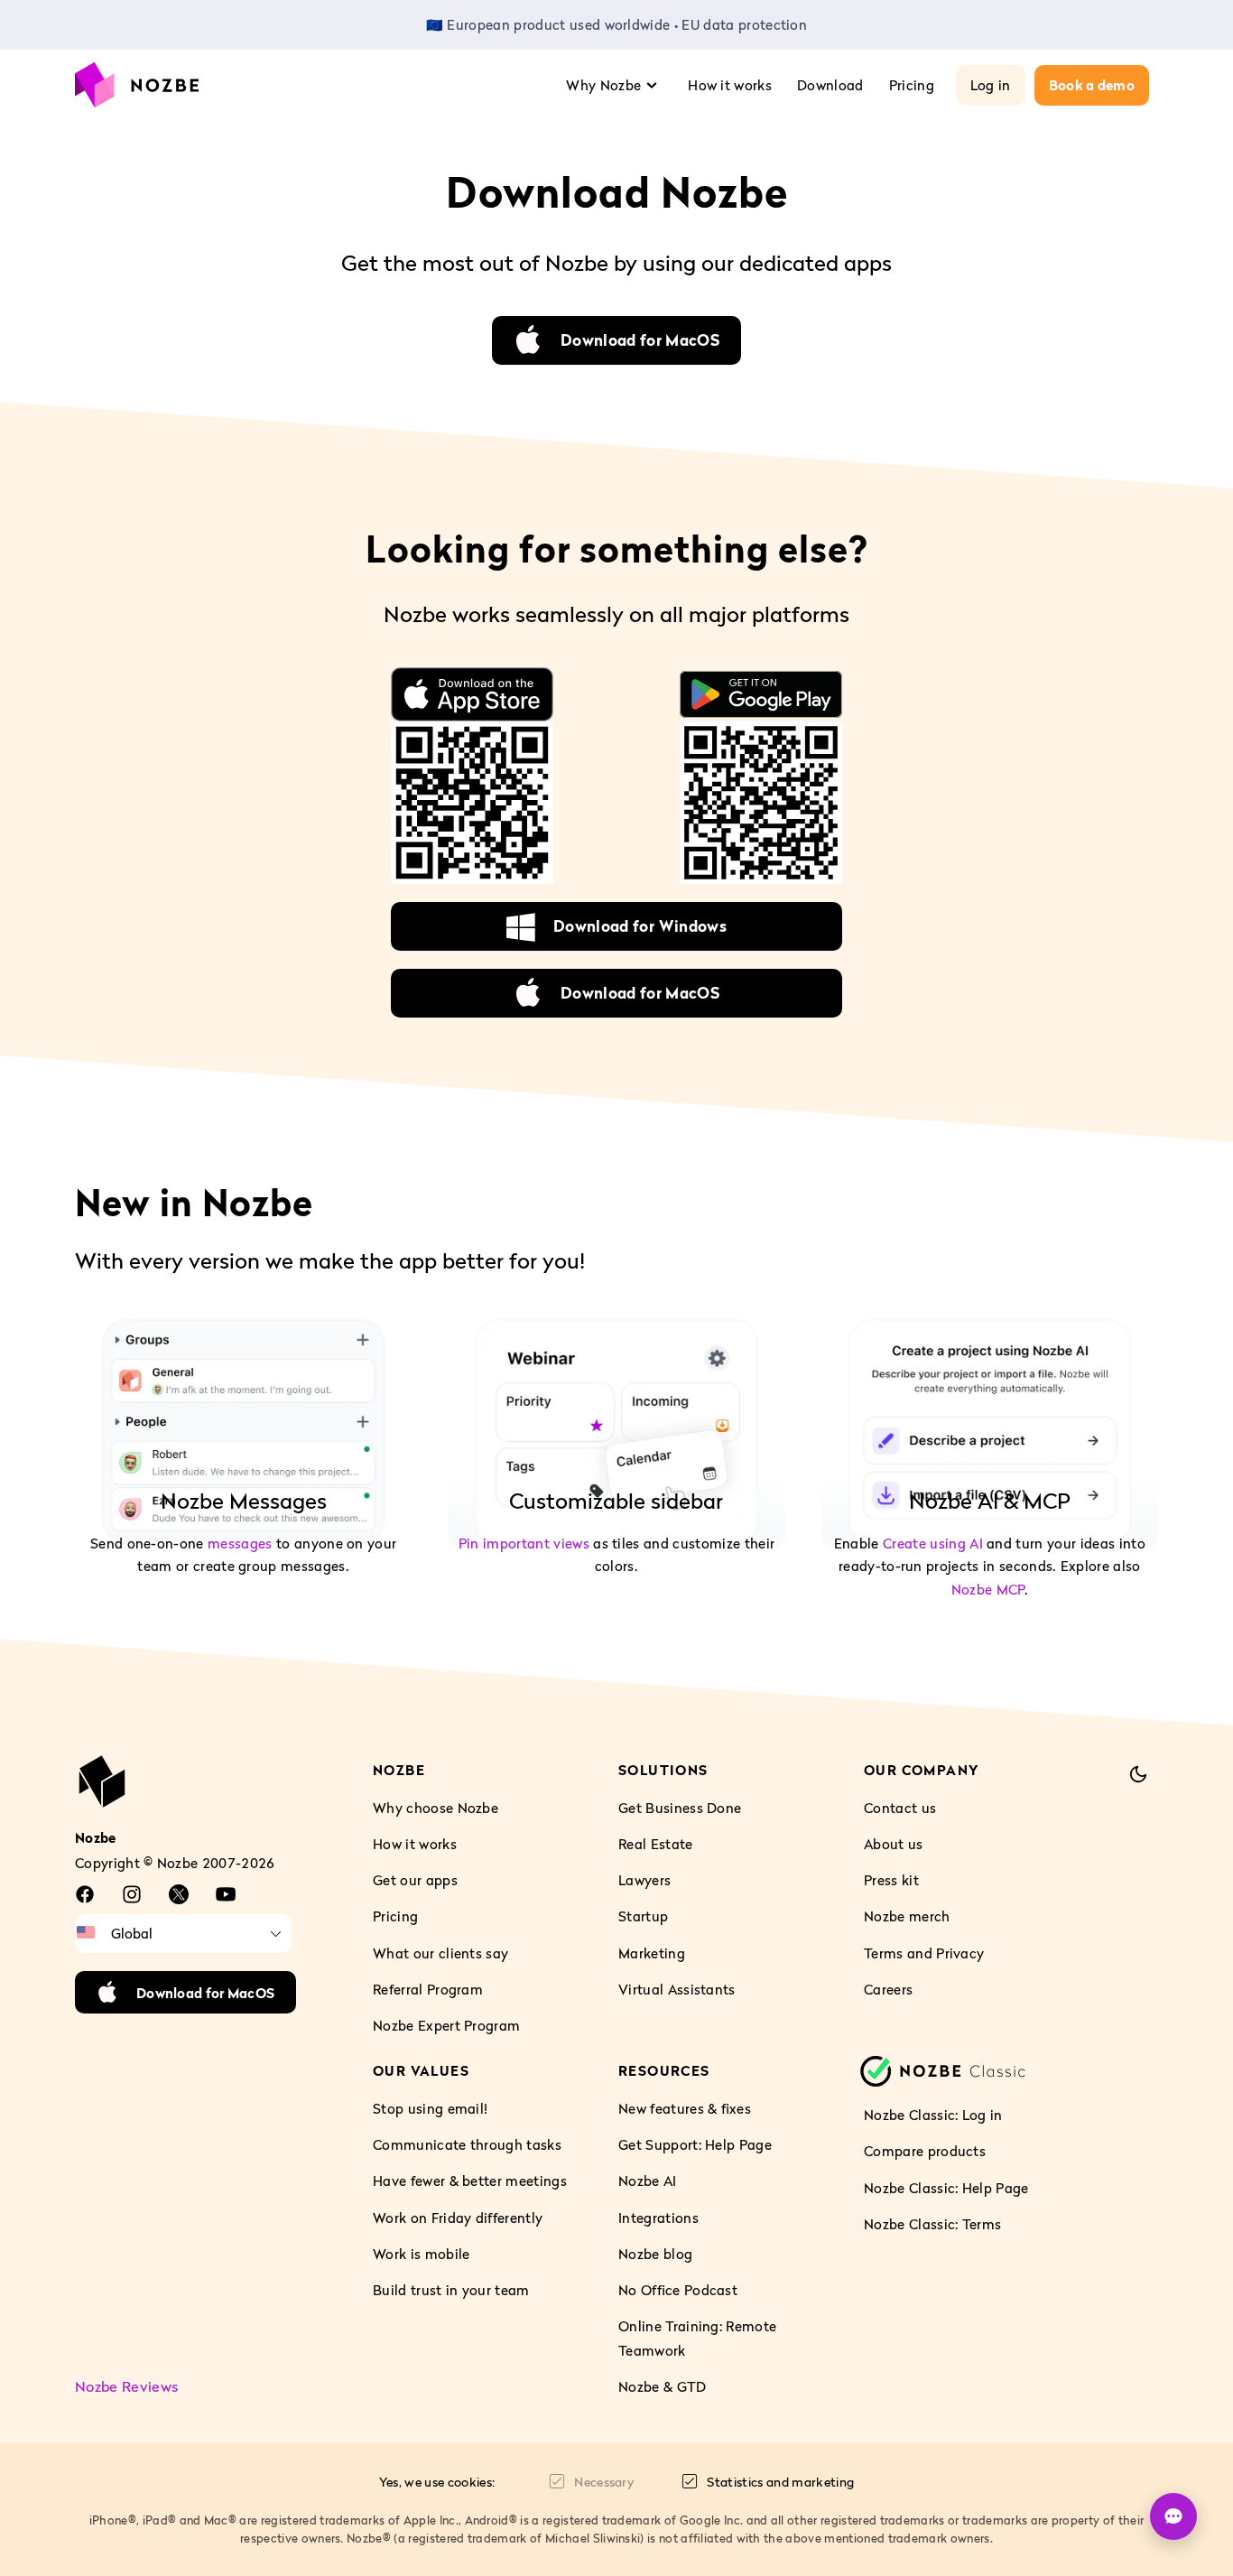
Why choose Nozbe (436, 1808)
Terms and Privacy (924, 1952)
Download (830, 85)
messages (240, 1543)
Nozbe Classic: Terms (932, 2224)
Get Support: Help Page (695, 2144)
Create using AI (933, 1543)
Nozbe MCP (988, 1588)
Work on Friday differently (458, 2218)
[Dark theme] (1138, 1774)
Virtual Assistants (677, 1989)
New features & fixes (685, 2108)
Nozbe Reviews (126, 2386)
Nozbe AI (648, 2181)
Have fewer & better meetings (470, 2181)
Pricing (912, 85)
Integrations (658, 2218)
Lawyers (644, 1880)
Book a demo (1092, 85)
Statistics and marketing (780, 2482)
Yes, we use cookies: (437, 2482)
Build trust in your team (451, 2290)
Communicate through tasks (467, 2144)
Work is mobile (421, 2254)
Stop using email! (430, 2108)
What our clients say (440, 1952)
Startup (643, 1916)
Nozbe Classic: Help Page (946, 2187)
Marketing (652, 1952)
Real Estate (656, 1844)
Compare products (925, 2151)
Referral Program (428, 1989)
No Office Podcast (678, 2290)
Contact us (900, 1808)
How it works (730, 85)
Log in (991, 85)
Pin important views (524, 1543)
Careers (888, 1989)
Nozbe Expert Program (446, 2025)
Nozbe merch (907, 1916)
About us (894, 1844)
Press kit (891, 1880)
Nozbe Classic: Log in (933, 2115)
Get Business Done (680, 1808)
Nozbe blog (655, 2254)
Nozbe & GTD (663, 2386)
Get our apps (415, 1880)
